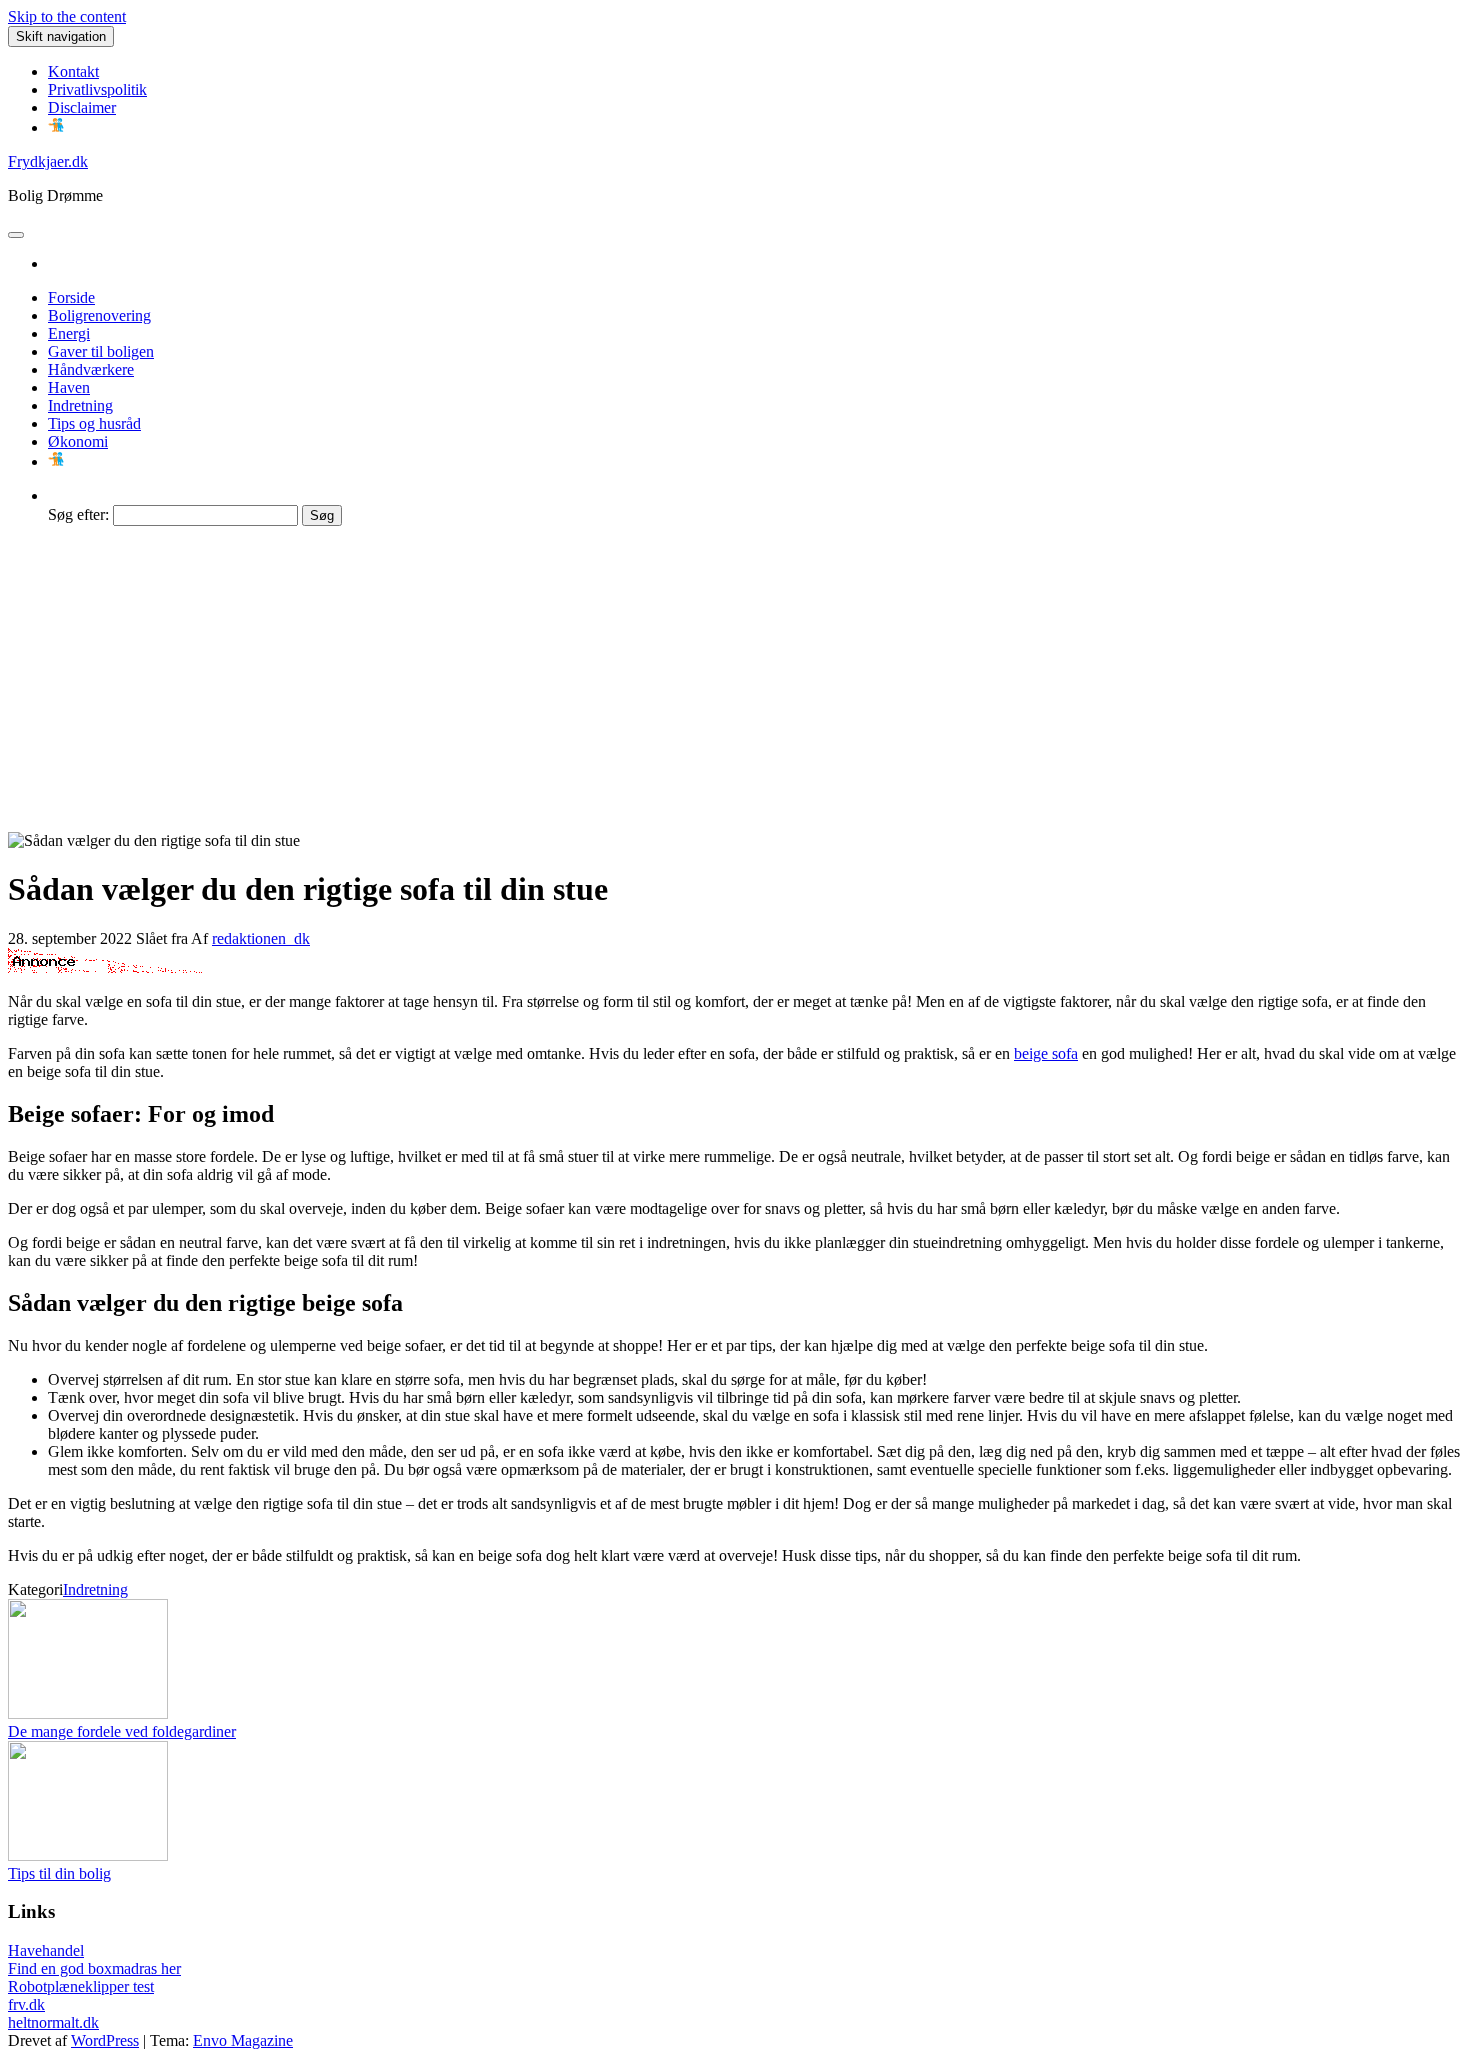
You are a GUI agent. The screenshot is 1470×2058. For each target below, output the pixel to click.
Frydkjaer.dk (48, 161)
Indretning (80, 405)
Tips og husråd (94, 423)
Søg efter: (78, 514)
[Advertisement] (735, 682)
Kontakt (73, 71)
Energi (69, 333)
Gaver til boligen (101, 351)
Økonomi (78, 441)
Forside (71, 297)
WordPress (105, 2040)
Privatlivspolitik (97, 89)
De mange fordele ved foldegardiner (122, 1731)
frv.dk (26, 2004)
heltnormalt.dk (53, 2022)
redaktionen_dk (261, 938)
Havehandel (46, 1950)
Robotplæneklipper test (81, 1986)
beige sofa (1046, 1053)
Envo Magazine (243, 2040)
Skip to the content (67, 16)
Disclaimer (82, 107)
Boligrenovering (99, 315)
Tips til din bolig (59, 1873)
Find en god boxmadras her (94, 1968)
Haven (69, 387)
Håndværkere (91, 369)
